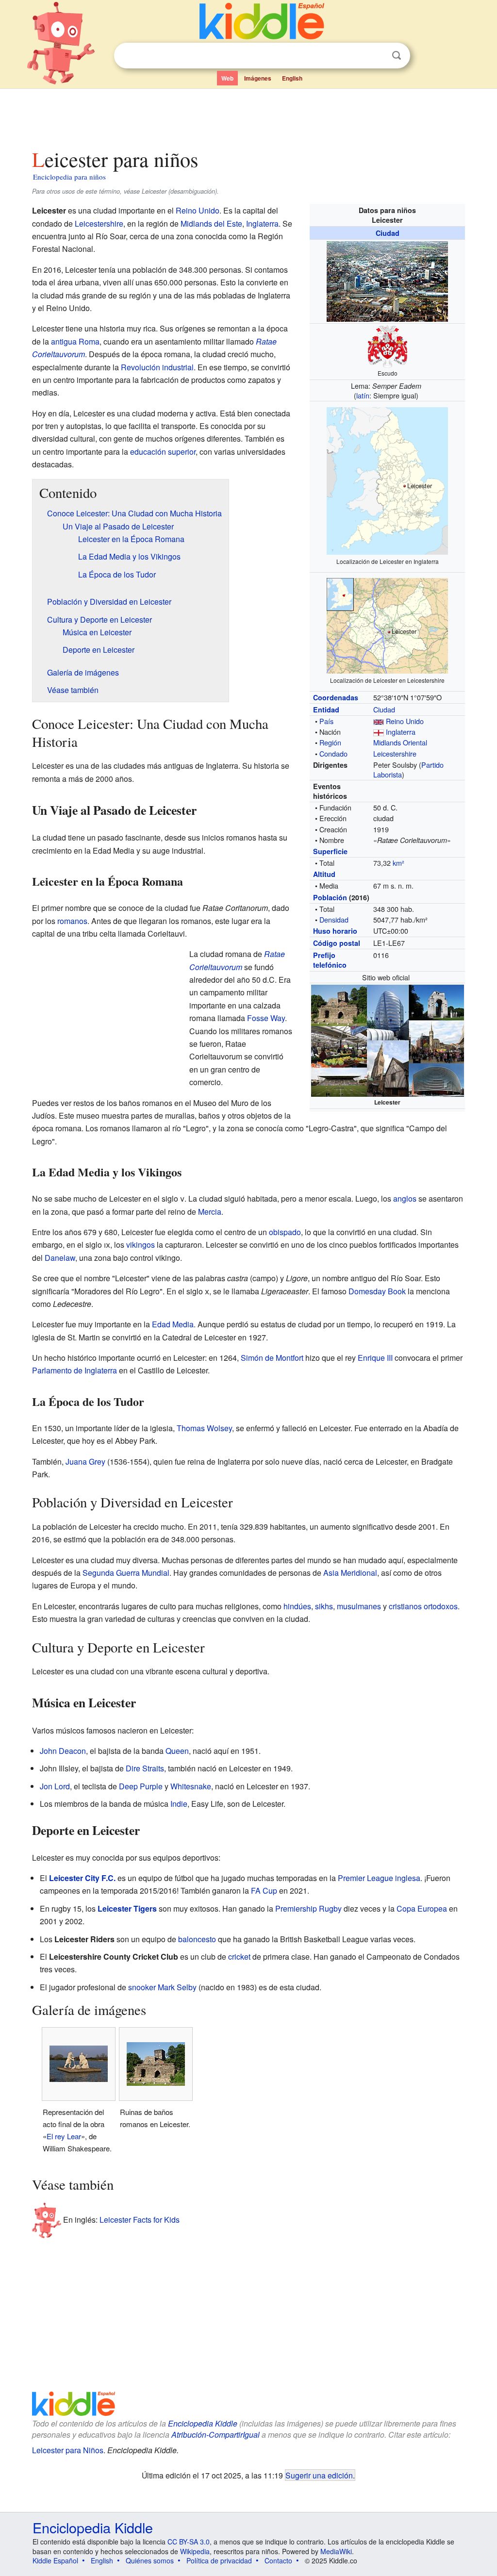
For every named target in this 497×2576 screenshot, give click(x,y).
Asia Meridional (350, 1573)
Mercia (210, 1212)
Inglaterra (401, 732)
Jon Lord (55, 1786)
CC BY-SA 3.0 (189, 2542)
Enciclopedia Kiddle (203, 2423)
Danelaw (60, 1258)
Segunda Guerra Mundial (126, 1573)
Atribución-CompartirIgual (215, 2435)
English (292, 78)
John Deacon (63, 1751)
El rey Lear (64, 2136)
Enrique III (375, 1358)
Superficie (330, 851)
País (326, 721)
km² (398, 863)
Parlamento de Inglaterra (75, 1370)
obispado (285, 1232)
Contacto (278, 2560)
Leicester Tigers (127, 1908)
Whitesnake (191, 1786)
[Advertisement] (248, 116)
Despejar (377, 56)
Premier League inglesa (379, 1878)
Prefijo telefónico (330, 960)
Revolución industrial (157, 367)
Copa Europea (422, 1908)
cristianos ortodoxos (423, 1606)
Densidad (334, 919)
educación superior (163, 452)
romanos (72, 921)
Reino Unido (405, 721)
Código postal (337, 943)
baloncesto (197, 1939)
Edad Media (173, 1324)
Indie (179, 1804)
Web (227, 78)
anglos (405, 1198)
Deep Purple (141, 1786)
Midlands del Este (211, 223)
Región (330, 742)
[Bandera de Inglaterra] (379, 732)
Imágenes (258, 78)
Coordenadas (336, 697)
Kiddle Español (55, 2560)
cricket (239, 1957)
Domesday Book (377, 1291)
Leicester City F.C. (82, 1878)
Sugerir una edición (319, 2475)
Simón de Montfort (272, 1358)
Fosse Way (266, 1018)
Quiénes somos (150, 2560)
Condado (333, 753)
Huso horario (335, 931)
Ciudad (388, 233)
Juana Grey (85, 1461)
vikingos (141, 1245)
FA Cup (264, 1891)
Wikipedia (195, 2551)
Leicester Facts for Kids (140, 2220)
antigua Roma (75, 341)
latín (363, 395)
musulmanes (359, 1606)
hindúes (297, 1606)
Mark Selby (177, 1987)
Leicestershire (395, 753)
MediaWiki (336, 2551)
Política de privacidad (219, 2560)
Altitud (324, 874)
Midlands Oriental (400, 742)
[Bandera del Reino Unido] (379, 721)
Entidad (326, 710)
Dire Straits (145, 1768)
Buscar (397, 56)
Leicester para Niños (68, 2450)
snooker (142, 1987)
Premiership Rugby (308, 1908)
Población (330, 897)
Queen (177, 1751)
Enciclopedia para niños (69, 177)
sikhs (324, 1606)
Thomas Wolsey (204, 1428)
